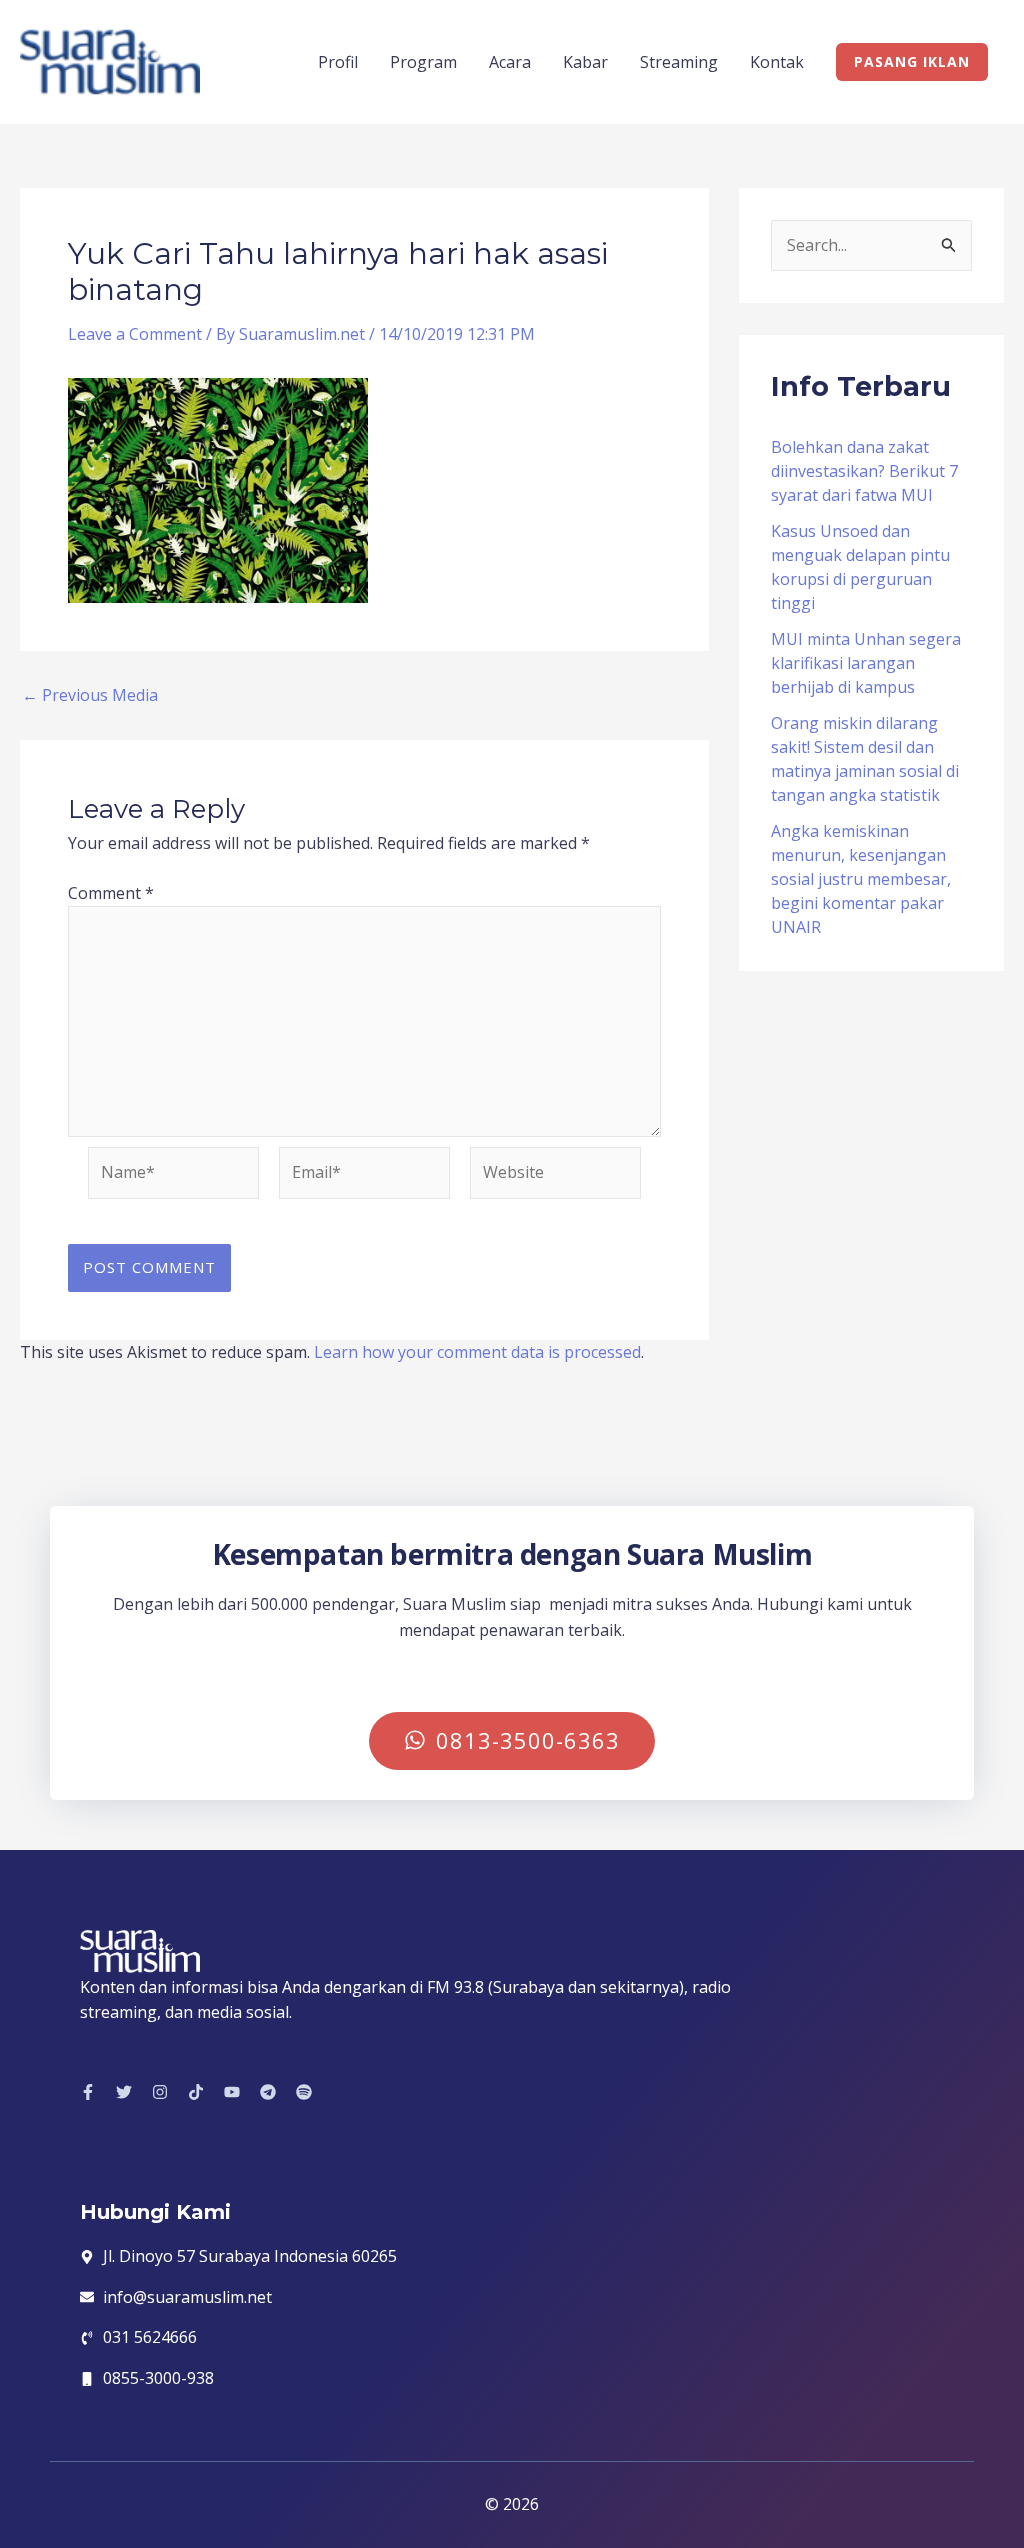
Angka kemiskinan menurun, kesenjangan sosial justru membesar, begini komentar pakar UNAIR (861, 879)
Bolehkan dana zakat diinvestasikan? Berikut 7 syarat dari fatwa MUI (864, 471)
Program (423, 62)
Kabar (585, 62)
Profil (338, 62)
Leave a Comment (135, 334)
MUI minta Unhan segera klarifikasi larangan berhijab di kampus (866, 663)
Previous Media (90, 695)
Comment (111, 893)
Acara (510, 62)
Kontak (777, 62)
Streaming (679, 62)
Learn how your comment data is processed (477, 1352)
